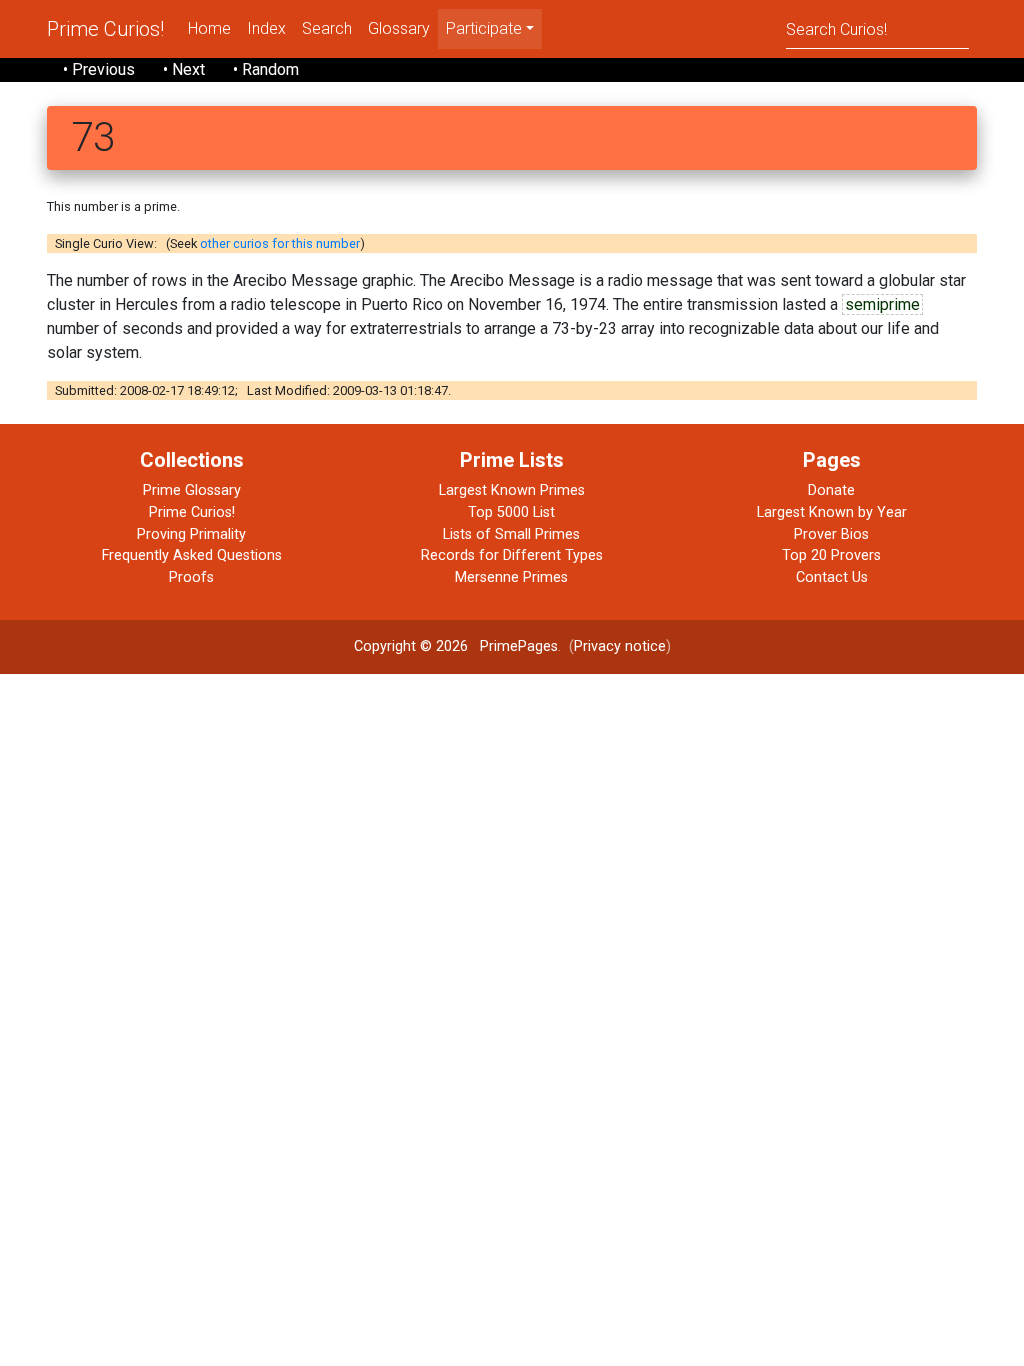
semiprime (882, 304)
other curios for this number (280, 243)
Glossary (399, 28)
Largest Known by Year (832, 512)
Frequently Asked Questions (192, 555)
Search (327, 28)
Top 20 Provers (831, 555)
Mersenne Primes (511, 577)
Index (266, 28)
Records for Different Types (512, 555)
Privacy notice (620, 646)
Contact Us (832, 577)
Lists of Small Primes (511, 534)
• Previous (99, 69)
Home (209, 28)
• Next (184, 69)
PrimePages (519, 646)
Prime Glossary (192, 490)
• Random (266, 69)
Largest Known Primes (512, 490)
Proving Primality (191, 534)
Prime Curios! (105, 29)
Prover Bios (831, 534)
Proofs (191, 577)
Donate (831, 490)
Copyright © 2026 (411, 646)
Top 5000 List (511, 512)
